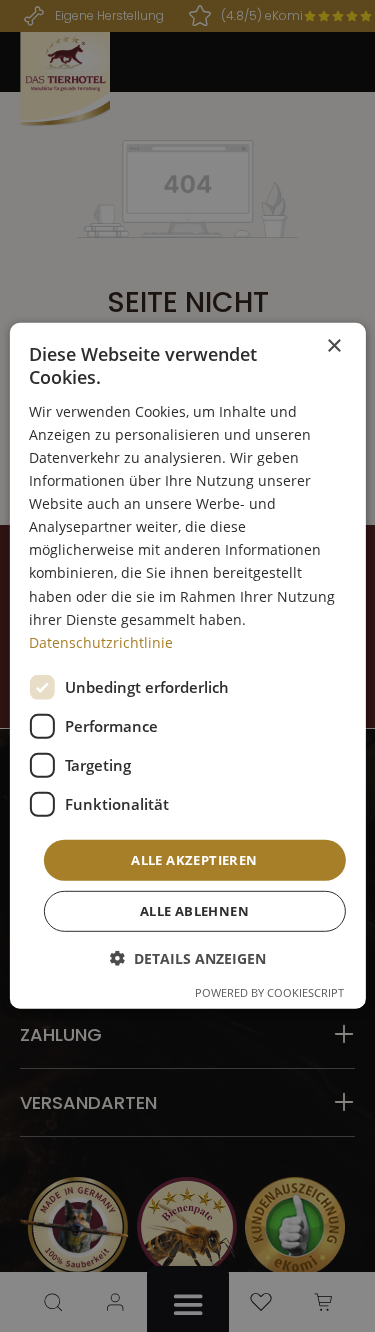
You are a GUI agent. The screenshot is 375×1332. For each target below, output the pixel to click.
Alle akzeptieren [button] (194, 860)
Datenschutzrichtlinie (101, 642)
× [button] (333, 346)
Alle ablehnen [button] (194, 911)
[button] (188, 958)
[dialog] (187, 666)
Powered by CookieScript (269, 992)
